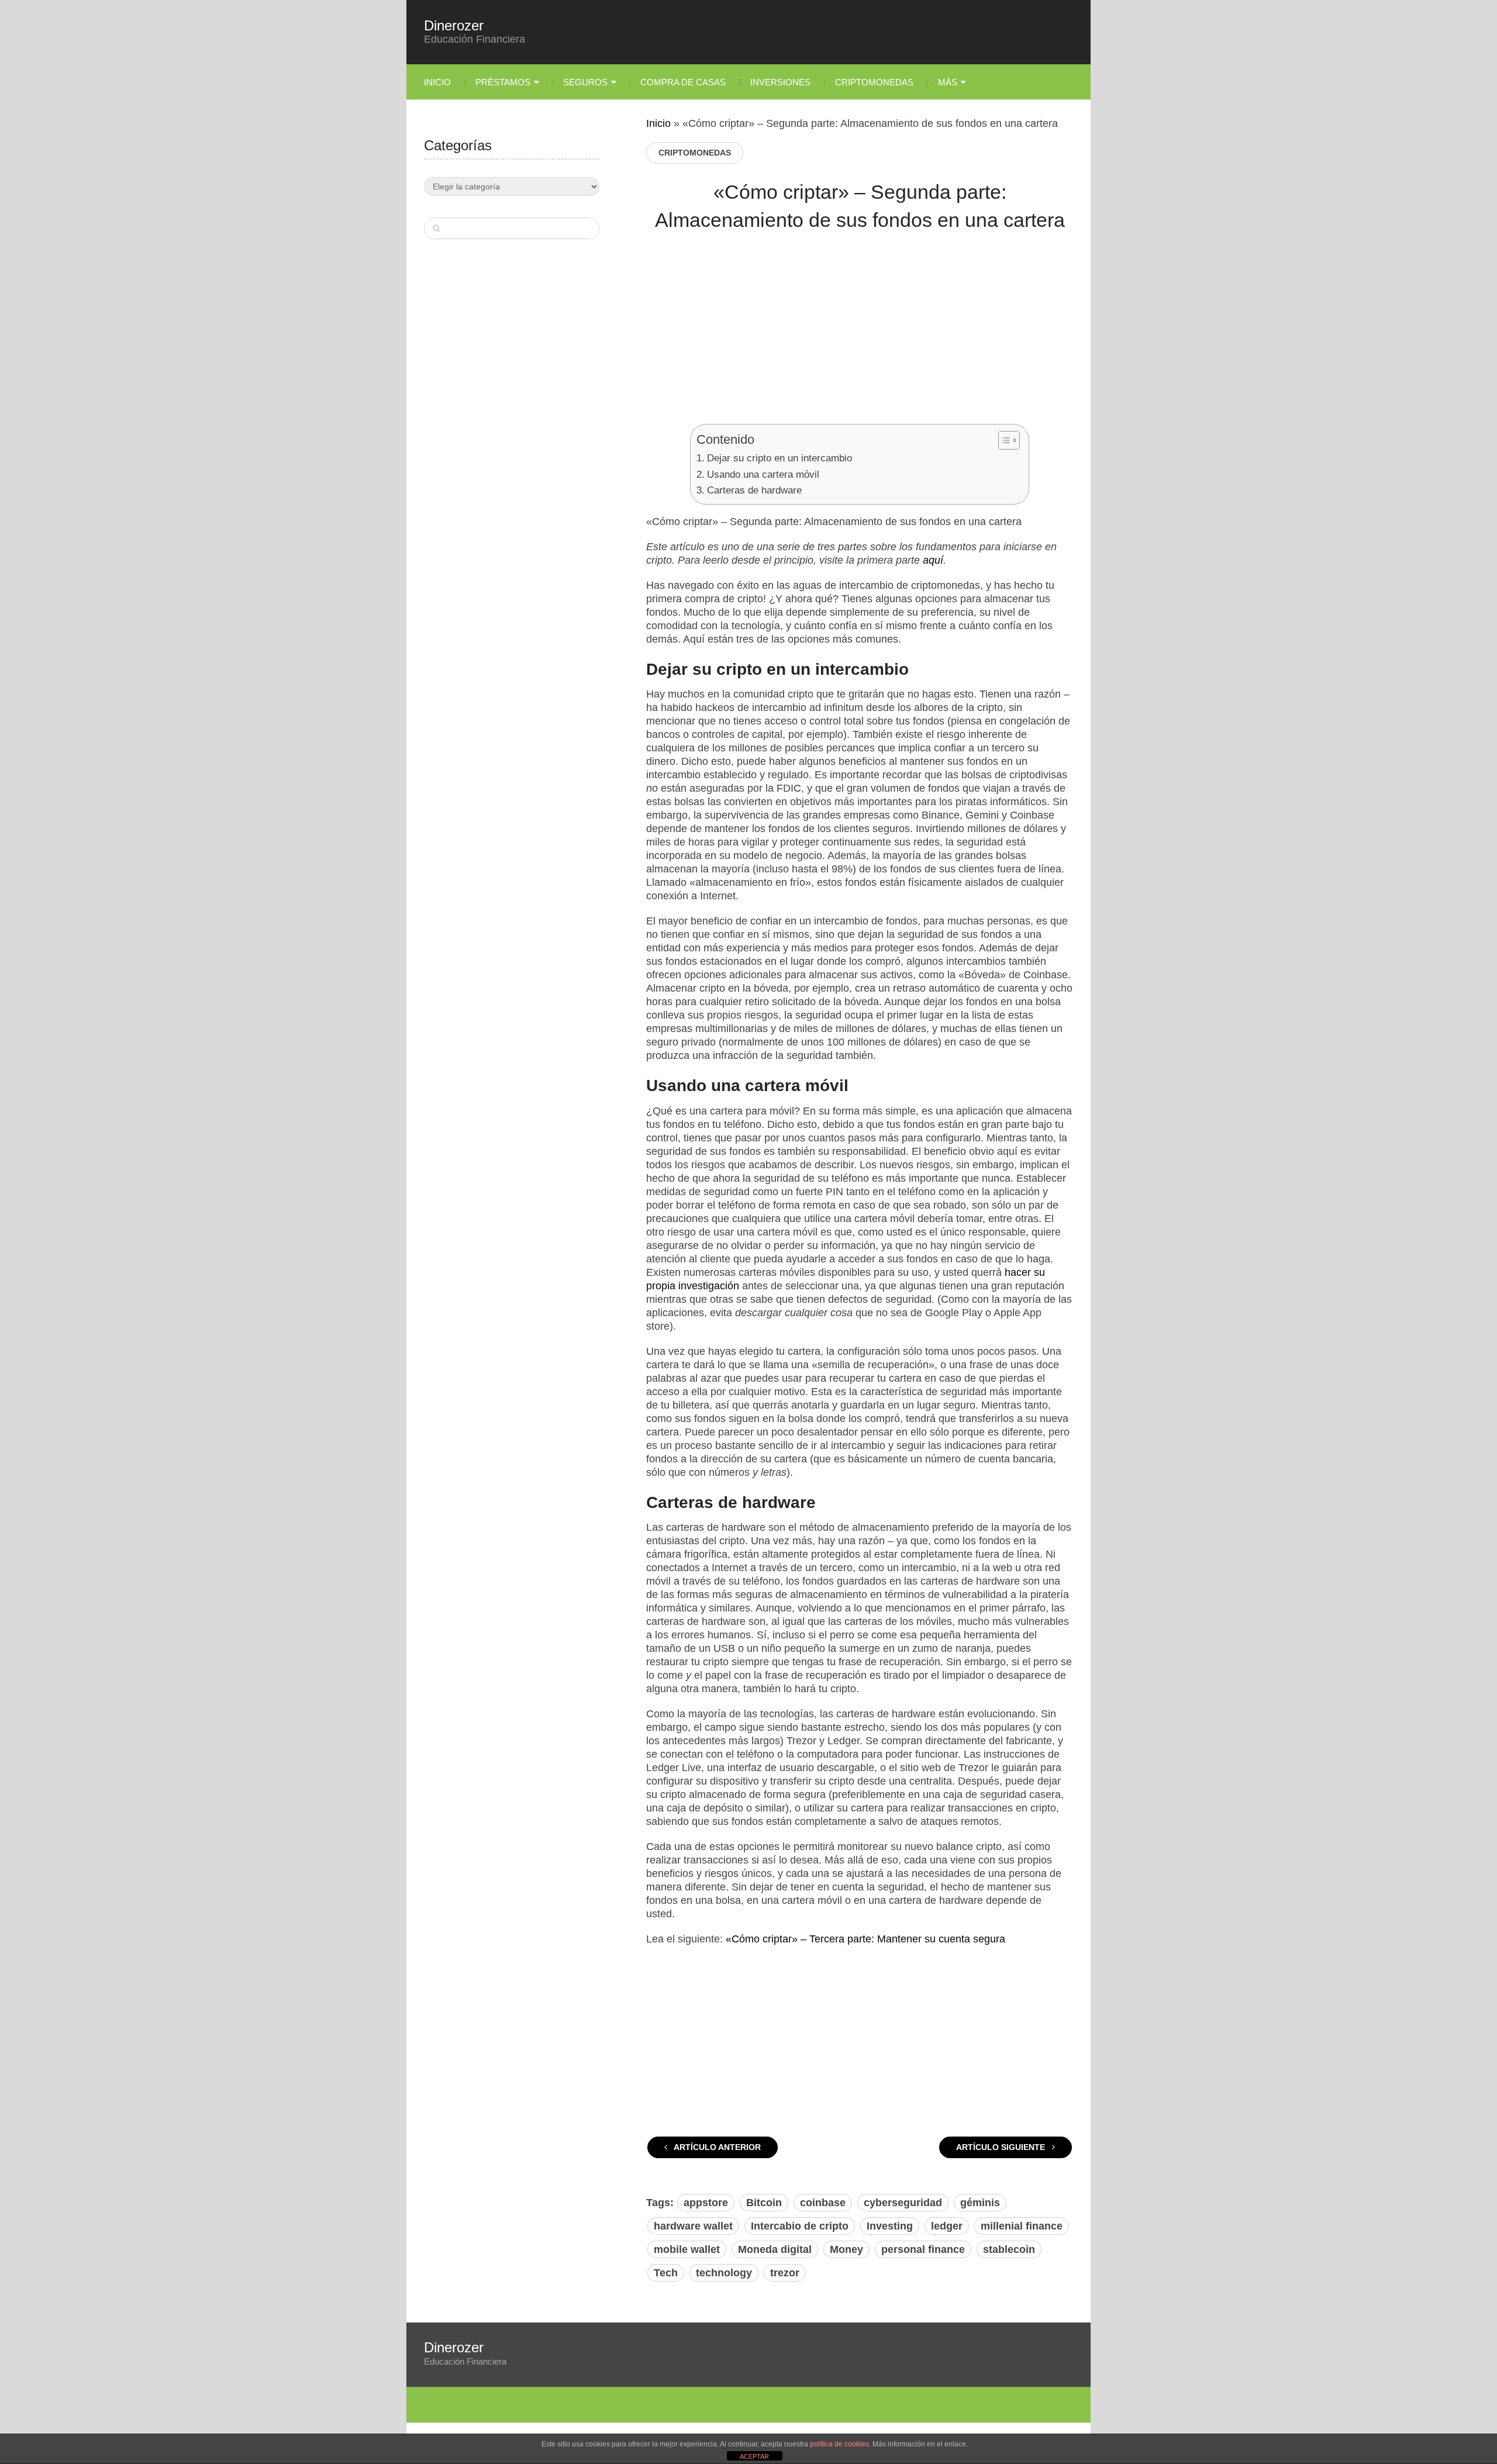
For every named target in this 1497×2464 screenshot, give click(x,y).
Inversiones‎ (780, 82)
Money (846, 2249)
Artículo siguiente (1002, 2147)
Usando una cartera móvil (763, 474)
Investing (890, 2226)
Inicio (437, 82)
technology (724, 2273)
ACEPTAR (754, 2456)
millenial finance (1022, 2226)
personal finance (923, 2249)
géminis (980, 2203)
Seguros (585, 82)
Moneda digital (775, 2249)
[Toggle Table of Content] (1003, 440)
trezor (785, 2273)
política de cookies (839, 2444)
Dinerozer (454, 26)
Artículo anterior (716, 2147)
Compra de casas (683, 82)
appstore (706, 2203)
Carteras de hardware (754, 490)
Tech (666, 2273)
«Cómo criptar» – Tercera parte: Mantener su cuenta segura (865, 1939)
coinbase (823, 2203)
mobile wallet (687, 2249)
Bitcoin (764, 2203)
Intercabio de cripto (800, 2226)
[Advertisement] (860, 336)
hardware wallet (693, 2226)
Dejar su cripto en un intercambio (779, 458)
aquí (933, 560)
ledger (947, 2226)
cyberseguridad (903, 2203)
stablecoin (1009, 2249)
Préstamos (503, 82)
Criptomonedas (874, 82)
